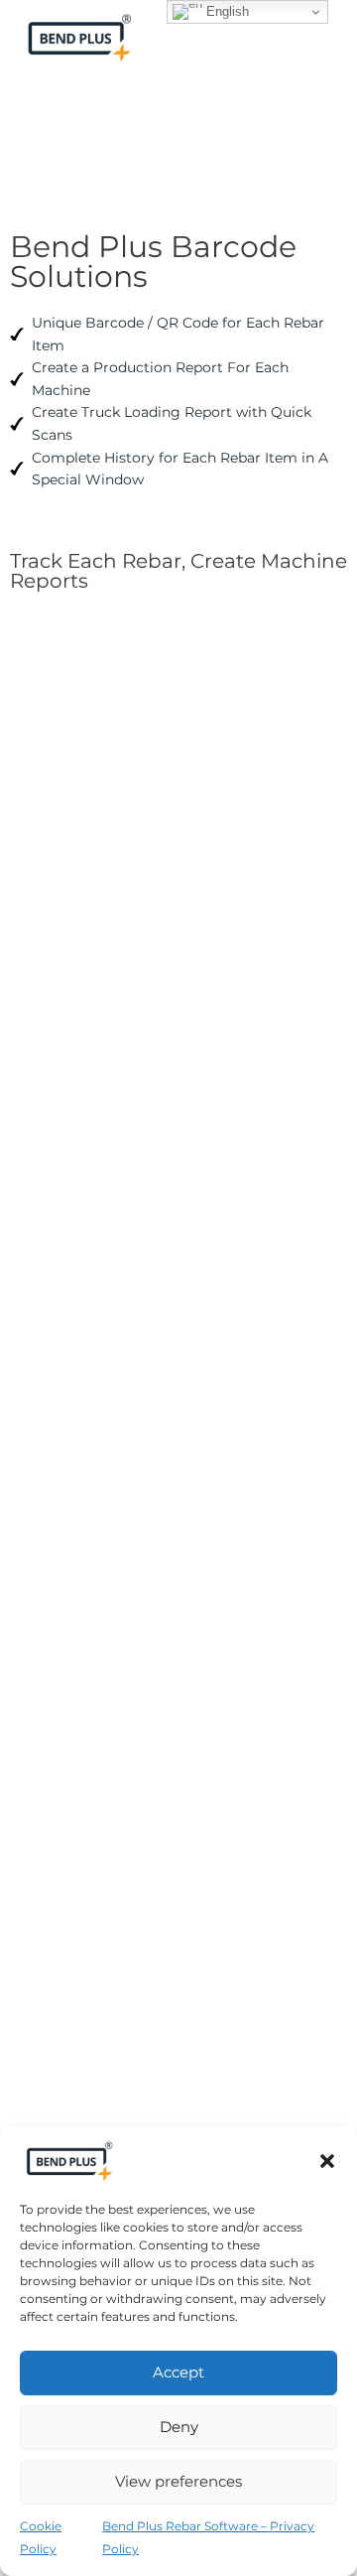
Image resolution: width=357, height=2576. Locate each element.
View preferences (178, 2481)
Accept (178, 2372)
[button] (327, 2161)
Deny (179, 2427)
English (226, 11)
